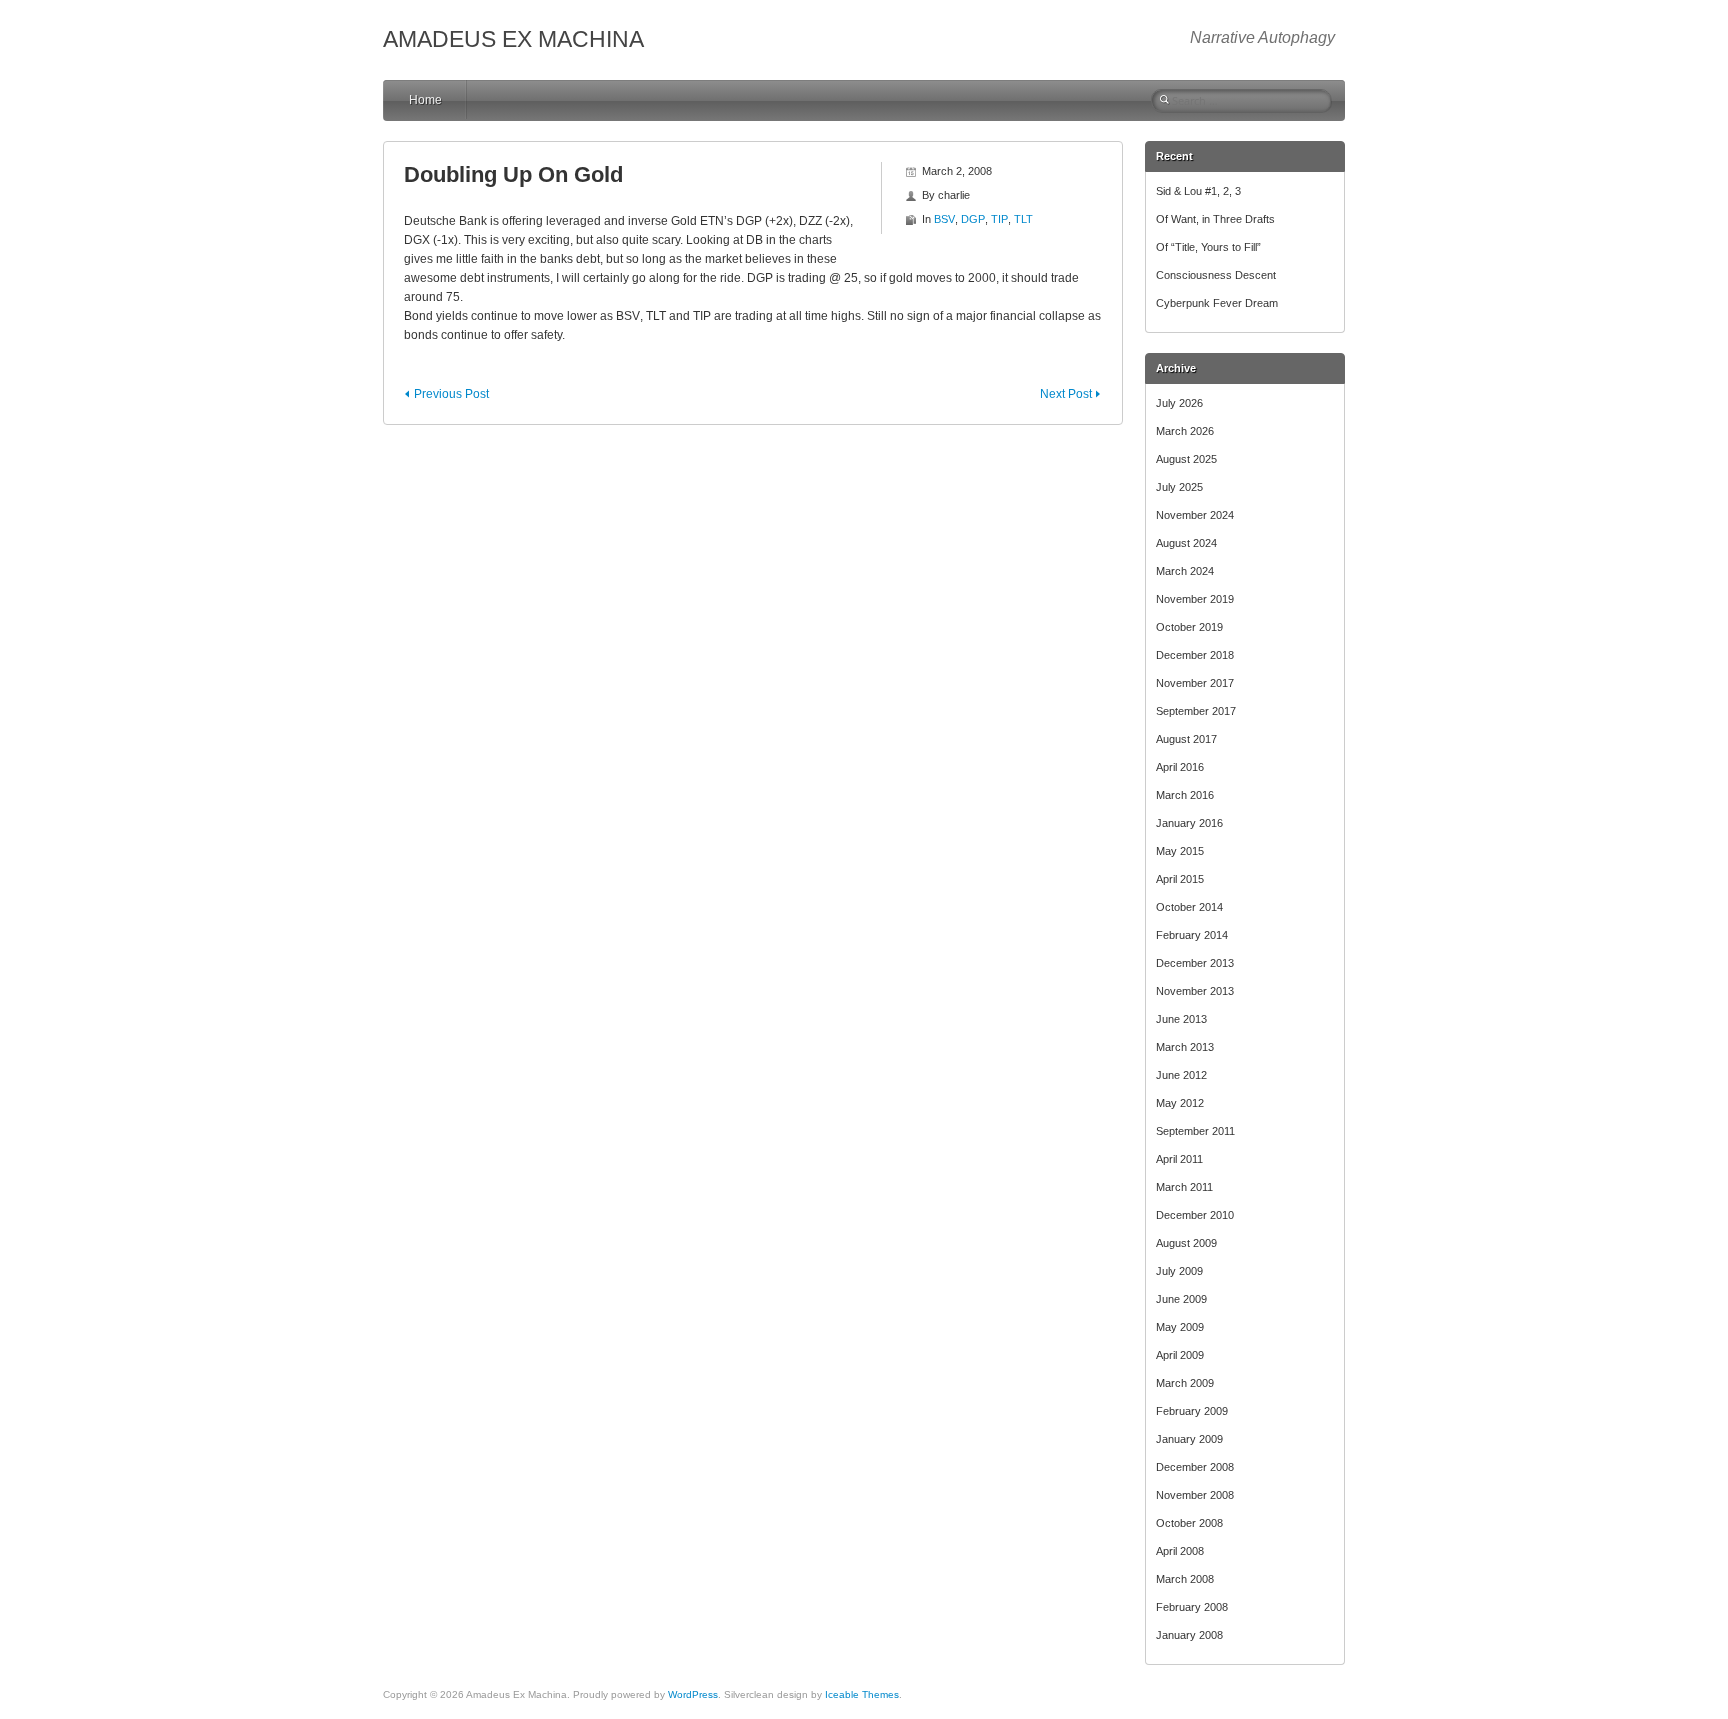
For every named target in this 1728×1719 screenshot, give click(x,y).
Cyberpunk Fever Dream (1217, 303)
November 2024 (1195, 515)
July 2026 (1179, 403)
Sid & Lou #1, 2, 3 (1198, 191)
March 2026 (1185, 431)
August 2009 (1186, 1243)
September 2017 (1196, 711)
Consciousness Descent (1216, 275)
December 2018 (1195, 655)
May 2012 (1180, 1103)
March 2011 (1184, 1187)
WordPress (693, 1694)
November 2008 (1195, 1495)
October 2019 (1189, 627)
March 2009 (1185, 1383)
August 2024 (1186, 543)
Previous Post (451, 394)
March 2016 (1185, 795)
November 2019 (1195, 599)
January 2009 (1189, 1439)
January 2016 (1189, 823)
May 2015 (1180, 851)
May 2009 (1180, 1327)
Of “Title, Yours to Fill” (1208, 247)
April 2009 (1180, 1355)
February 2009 (1192, 1411)
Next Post (1066, 394)
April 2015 (1180, 879)
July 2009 (1179, 1271)
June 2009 (1181, 1299)
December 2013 (1195, 963)
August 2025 (1186, 459)
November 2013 (1195, 991)
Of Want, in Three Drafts (1215, 219)
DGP (973, 219)
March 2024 (1185, 571)
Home (425, 100)
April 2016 (1180, 767)
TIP (999, 219)
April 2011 (1179, 1159)
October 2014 (1189, 907)
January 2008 (1189, 1635)
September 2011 (1195, 1131)
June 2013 (1181, 1019)
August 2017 (1186, 739)
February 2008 (1192, 1607)
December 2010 (1195, 1215)
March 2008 (1185, 1579)
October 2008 (1189, 1523)
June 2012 (1181, 1075)
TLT (1023, 219)
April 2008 (1180, 1551)
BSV (944, 219)
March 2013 (1185, 1047)
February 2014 (1192, 935)
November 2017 (1195, 683)
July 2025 (1179, 487)
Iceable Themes (862, 1694)
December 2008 (1195, 1467)
